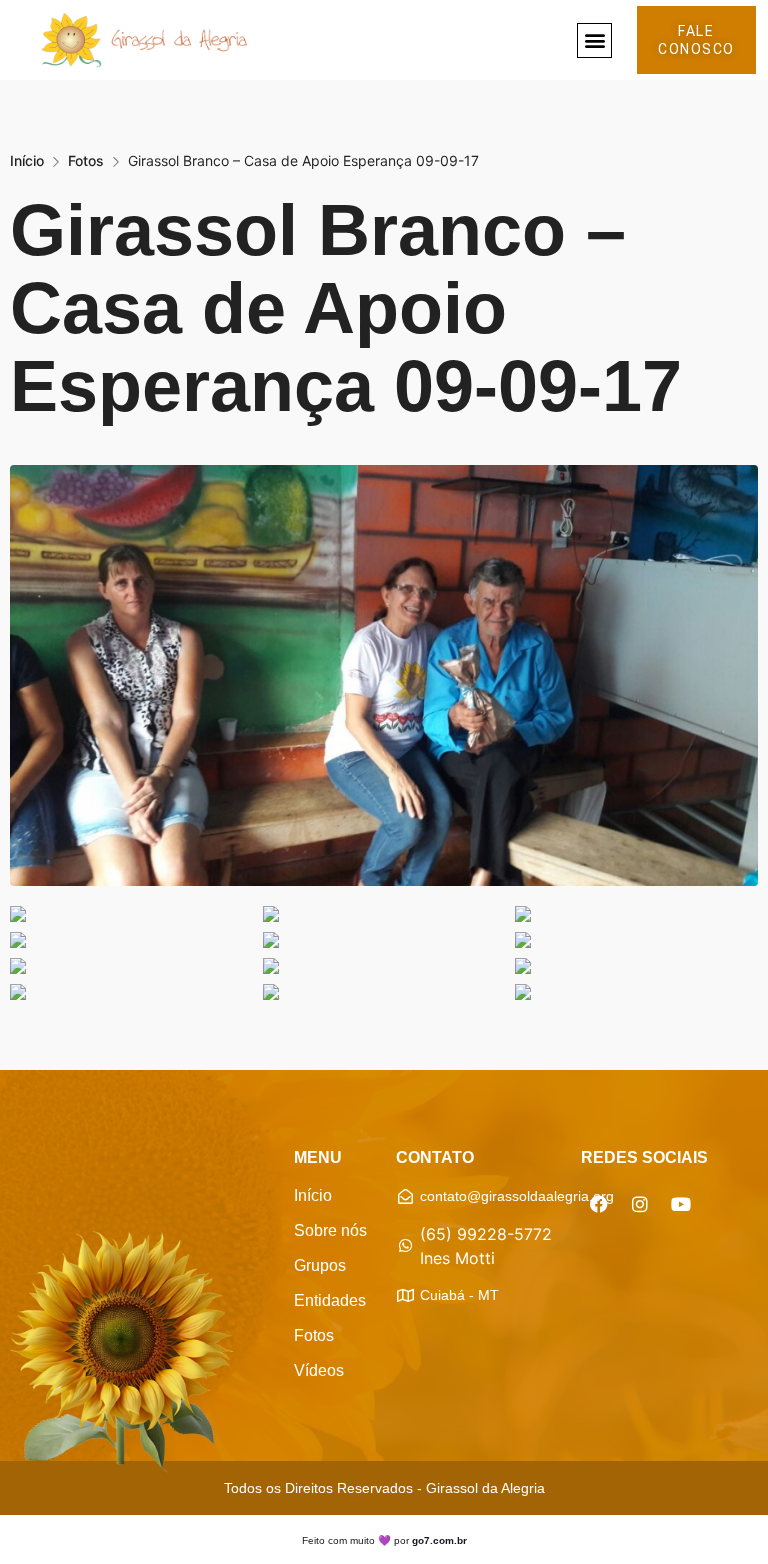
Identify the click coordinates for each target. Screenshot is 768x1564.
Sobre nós (330, 1230)
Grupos (320, 1265)
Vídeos (319, 1370)
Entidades (330, 1300)
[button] (594, 40)
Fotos (86, 160)
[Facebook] (599, 1204)
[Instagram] (640, 1204)
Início (27, 160)
